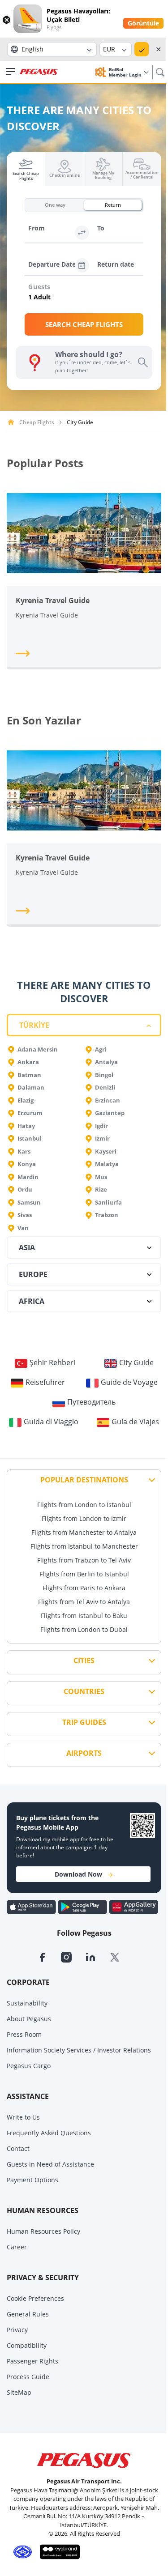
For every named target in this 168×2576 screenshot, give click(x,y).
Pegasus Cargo (29, 2066)
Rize (101, 1189)
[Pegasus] (39, 72)
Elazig (26, 1100)
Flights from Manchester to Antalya (84, 1532)
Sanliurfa (108, 1202)
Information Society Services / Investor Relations (79, 2050)
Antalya (106, 1062)
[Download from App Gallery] (134, 1907)
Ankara (28, 1062)
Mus (101, 1177)
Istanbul (30, 1138)
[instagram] (73, 1956)
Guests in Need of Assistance (50, 2164)
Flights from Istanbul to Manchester (84, 1546)
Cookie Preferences (35, 2298)
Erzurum (30, 1113)
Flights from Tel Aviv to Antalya (84, 1602)
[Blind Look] (58, 2551)
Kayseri (106, 1151)
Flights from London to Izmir (84, 1518)
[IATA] (21, 2551)
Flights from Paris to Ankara (84, 1588)
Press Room (24, 2034)
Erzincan (108, 1100)
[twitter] (121, 1956)
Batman (29, 1075)
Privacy (17, 2330)
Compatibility (27, 2345)
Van (23, 1228)
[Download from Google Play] (83, 1907)
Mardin (28, 1177)
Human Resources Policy (43, 2231)
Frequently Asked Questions (49, 2133)
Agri (101, 1049)
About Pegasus (29, 2019)
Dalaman (31, 1087)
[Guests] (86, 298)
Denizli (105, 1087)
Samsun (29, 1202)
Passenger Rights (32, 2361)
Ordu (25, 1189)
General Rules (28, 2314)
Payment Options (32, 2180)
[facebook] (49, 1956)
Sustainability (27, 2003)
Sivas (25, 1215)
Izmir (102, 1138)
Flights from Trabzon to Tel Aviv (84, 1560)
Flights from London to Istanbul (84, 1505)
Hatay (26, 1126)
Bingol (104, 1075)
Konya (27, 1164)
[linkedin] (97, 1956)
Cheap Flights (37, 422)
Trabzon (107, 1215)
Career (17, 2247)
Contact (18, 2148)
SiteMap (19, 2392)
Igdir (101, 1126)
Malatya (107, 1164)
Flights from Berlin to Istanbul (84, 1574)
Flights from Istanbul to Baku (84, 1616)
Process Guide (28, 2377)
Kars (24, 1151)
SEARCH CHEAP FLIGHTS (84, 324)
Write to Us (23, 2117)
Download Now (78, 1874)
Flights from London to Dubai (84, 1629)
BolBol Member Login (126, 72)
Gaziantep (110, 1113)
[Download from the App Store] (32, 1907)
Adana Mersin (38, 1049)
